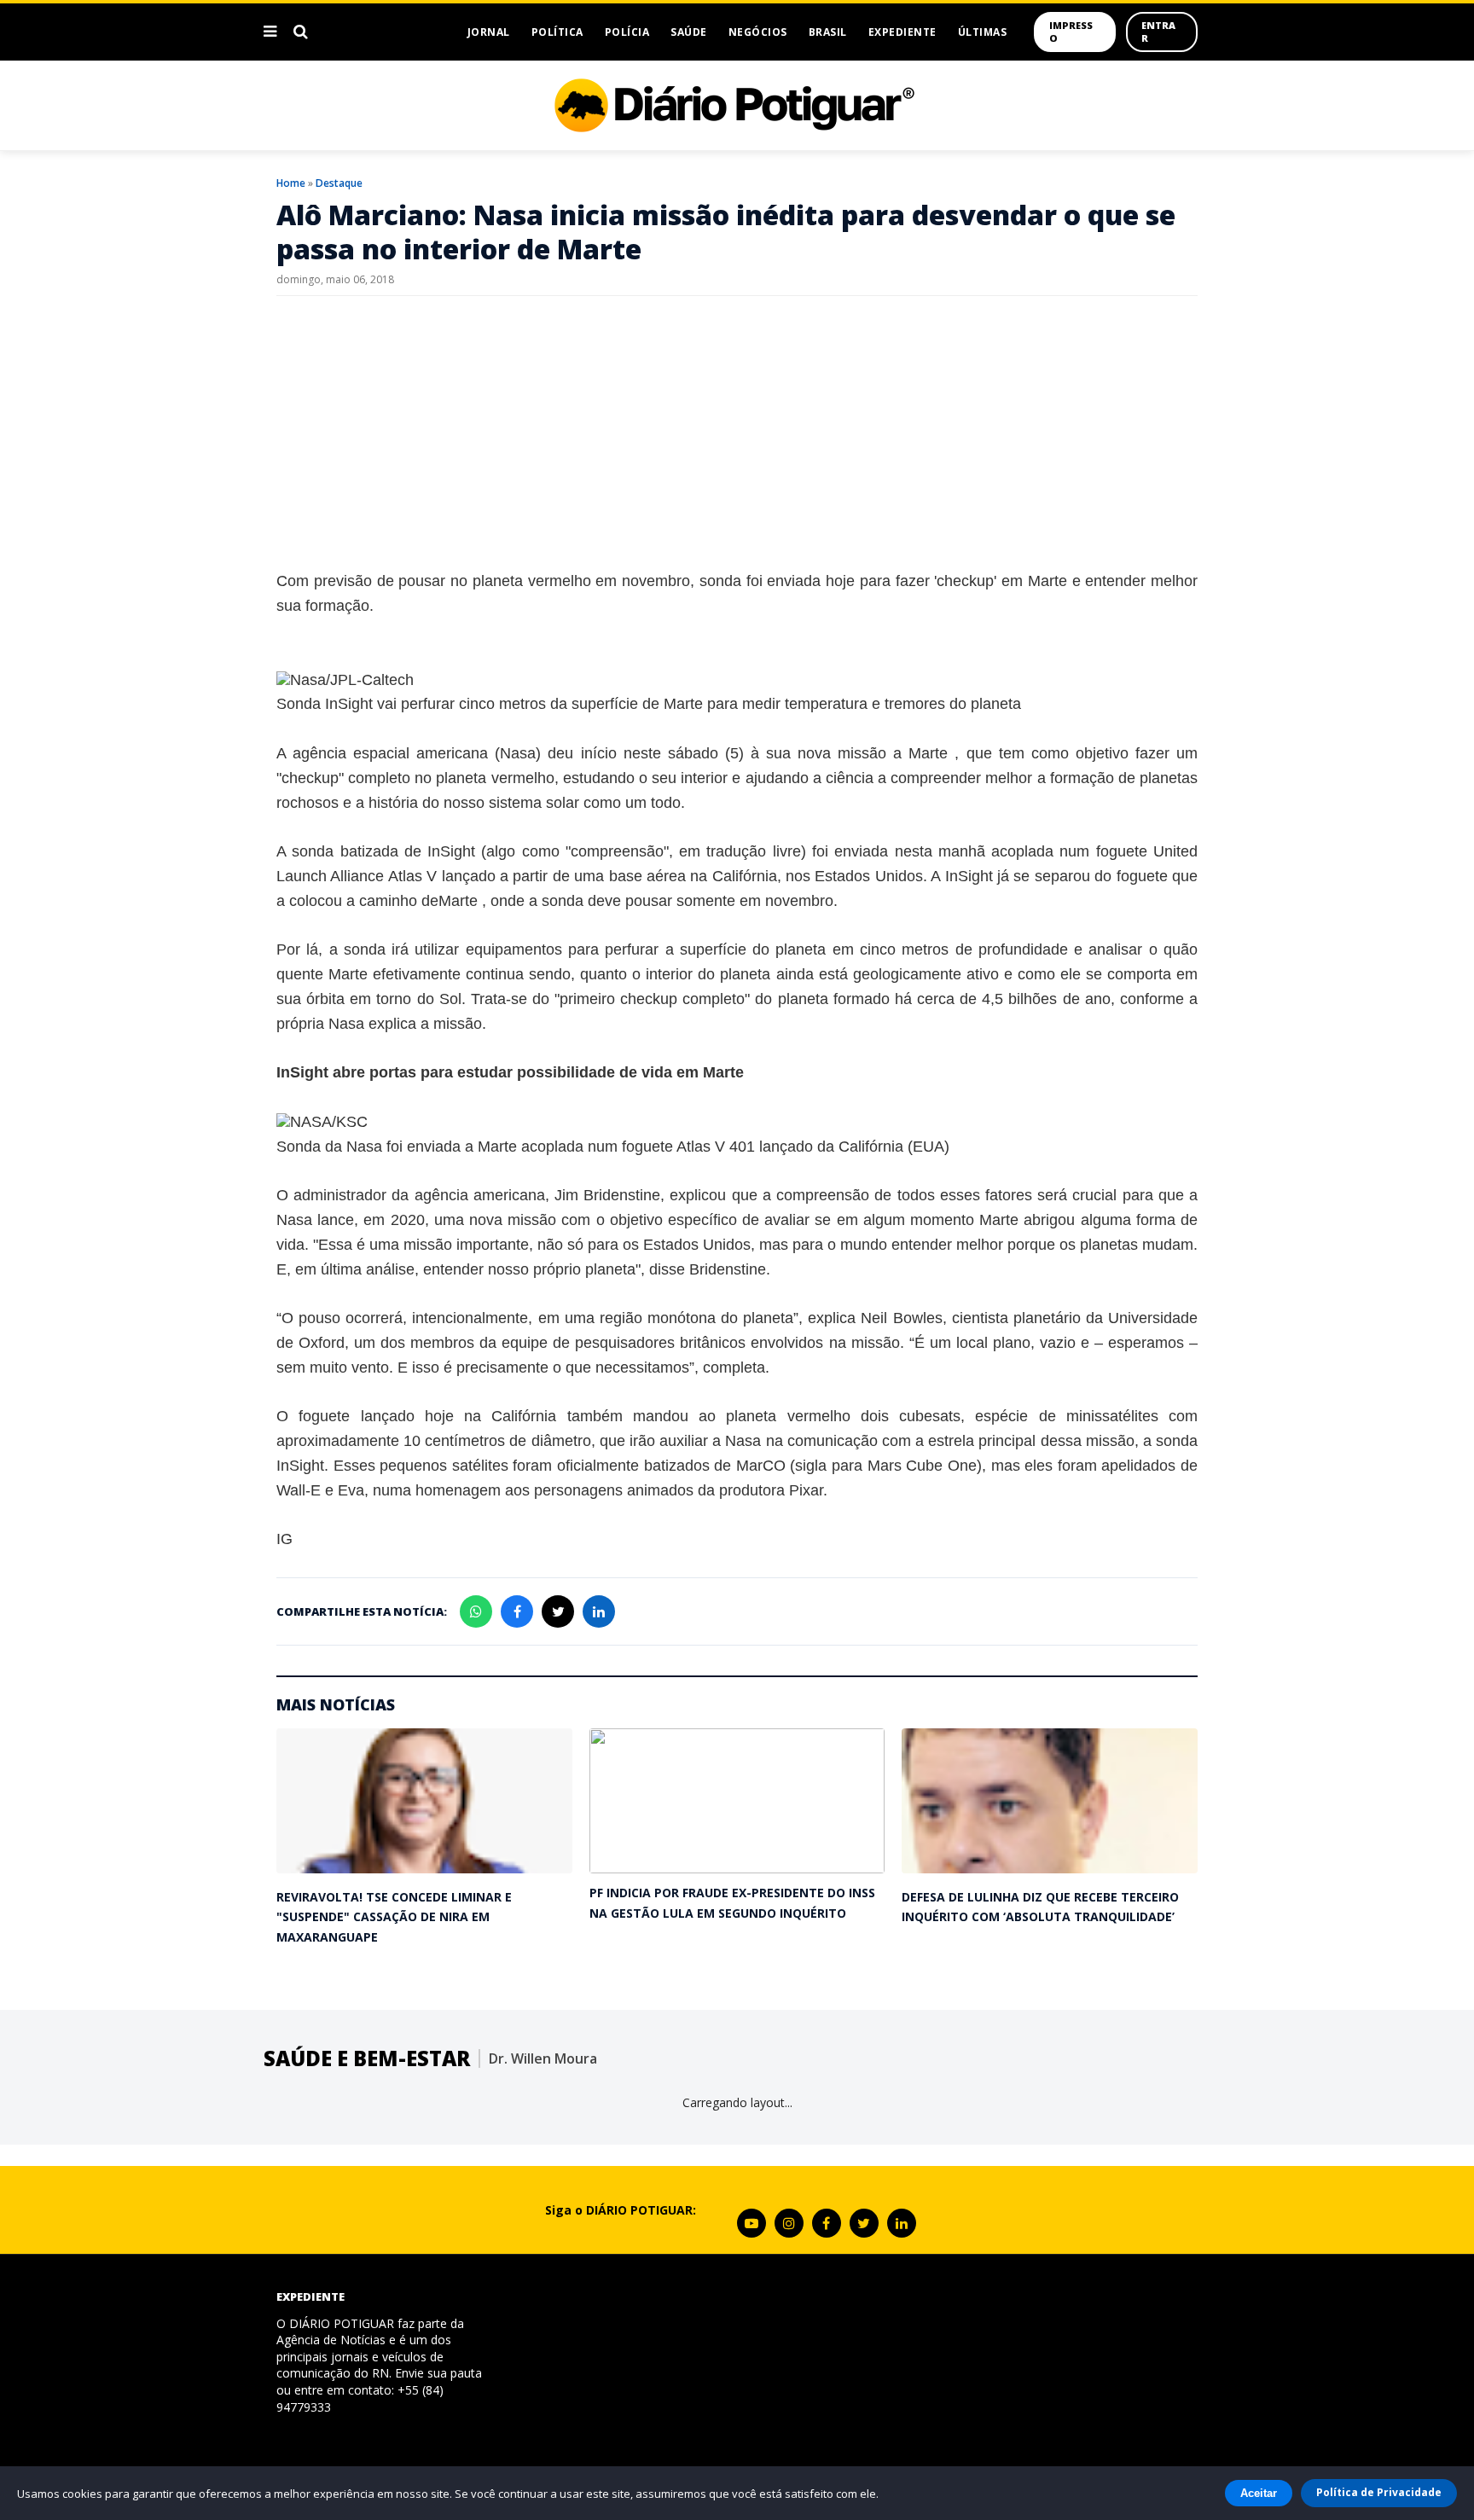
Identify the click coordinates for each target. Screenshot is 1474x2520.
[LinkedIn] (902, 2223)
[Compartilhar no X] (558, 1611)
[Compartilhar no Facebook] (517, 1611)
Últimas (983, 32)
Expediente (902, 32)
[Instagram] (789, 2223)
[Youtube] (752, 2223)
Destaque (339, 183)
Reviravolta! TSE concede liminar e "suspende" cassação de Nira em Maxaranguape (394, 1917)
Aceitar (1259, 2493)
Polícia (627, 32)
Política (557, 32)
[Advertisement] (737, 433)
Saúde (689, 32)
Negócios (758, 32)
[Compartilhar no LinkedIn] (599, 1611)
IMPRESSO (1071, 32)
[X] (864, 2223)
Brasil (828, 32)
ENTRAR (1158, 32)
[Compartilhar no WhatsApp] (476, 1611)
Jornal (489, 32)
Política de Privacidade (1379, 2492)
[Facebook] (827, 2223)
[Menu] (270, 32)
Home (291, 183)
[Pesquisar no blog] (301, 32)
